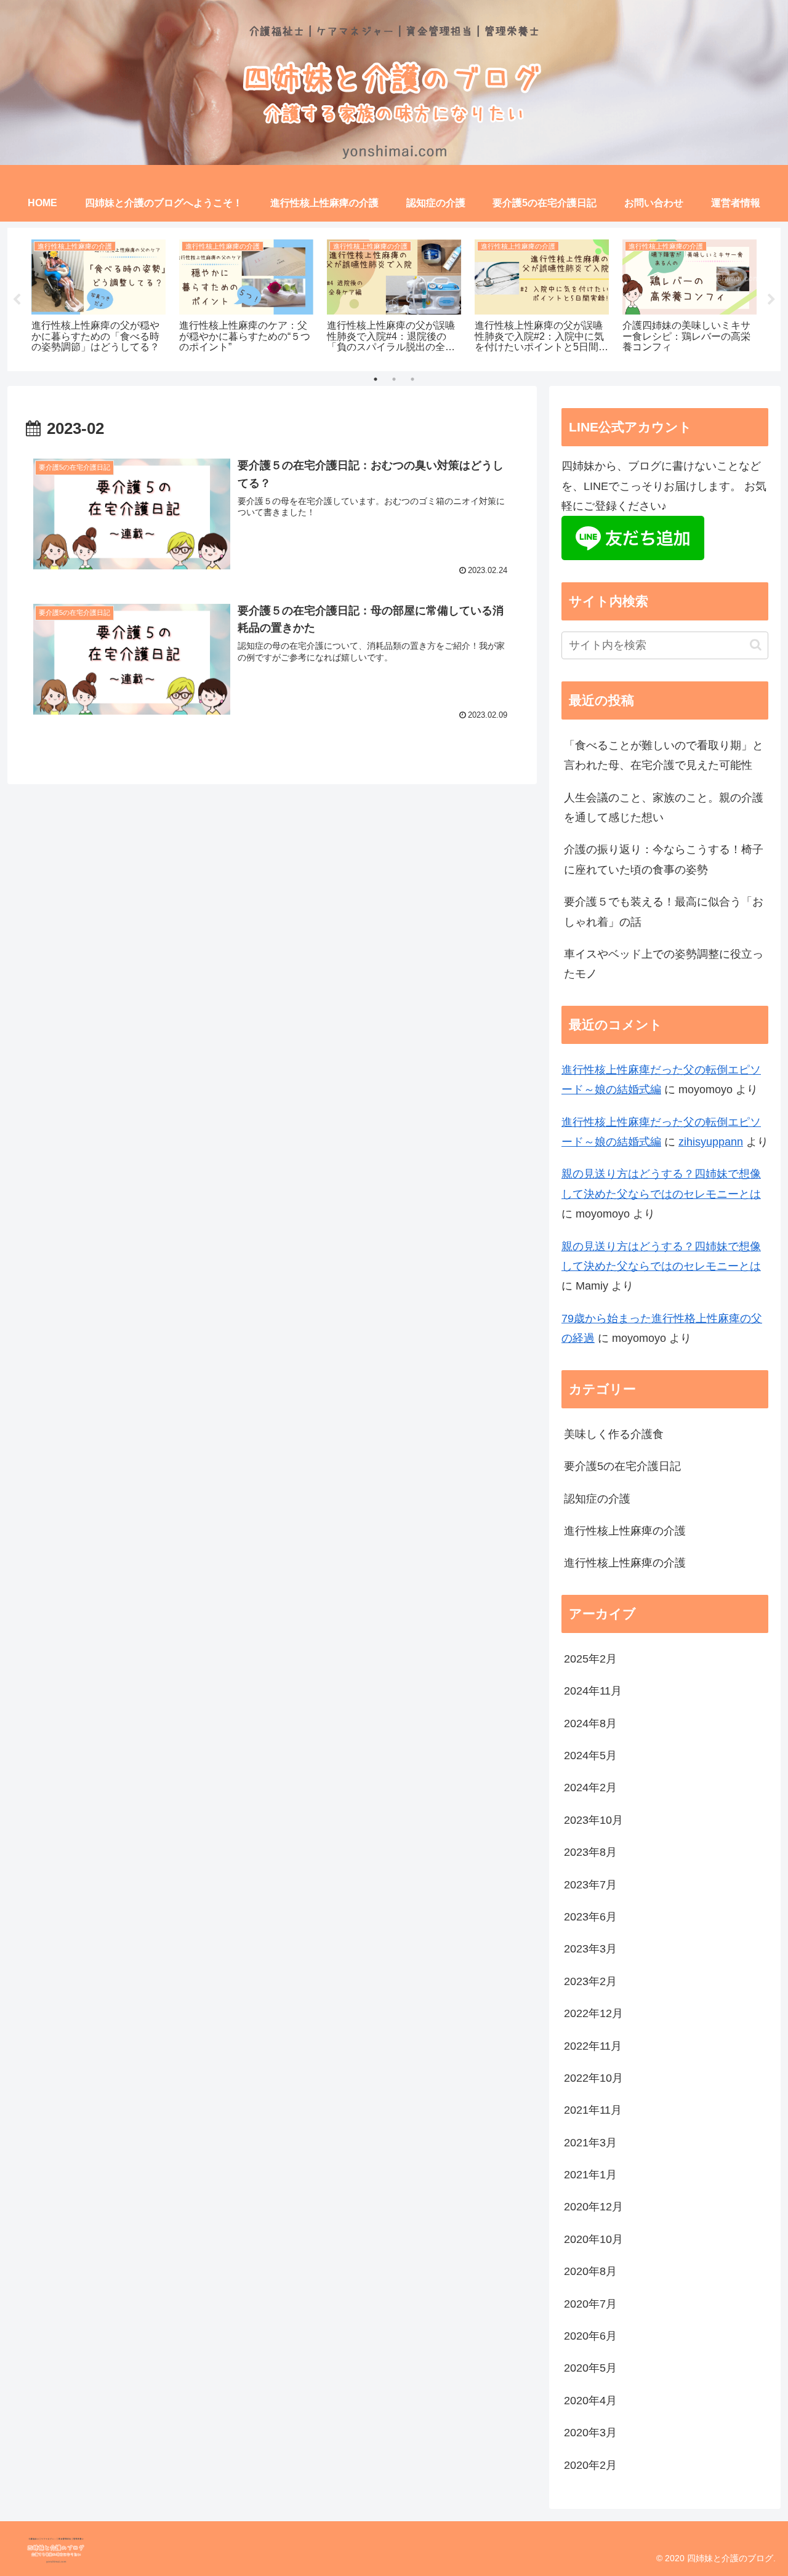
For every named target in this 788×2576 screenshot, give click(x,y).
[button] (756, 645)
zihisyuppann (711, 1142)
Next (771, 300)
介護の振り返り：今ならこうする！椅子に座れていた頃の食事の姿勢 (664, 859)
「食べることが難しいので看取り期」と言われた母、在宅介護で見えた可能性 (664, 755)
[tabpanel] (98, 297)
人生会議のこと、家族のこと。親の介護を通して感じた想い (664, 808)
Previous (17, 300)
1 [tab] (376, 379)
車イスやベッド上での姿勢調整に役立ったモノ (664, 964)
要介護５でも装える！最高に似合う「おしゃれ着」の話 (664, 912)
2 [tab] (394, 379)
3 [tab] (412, 379)
